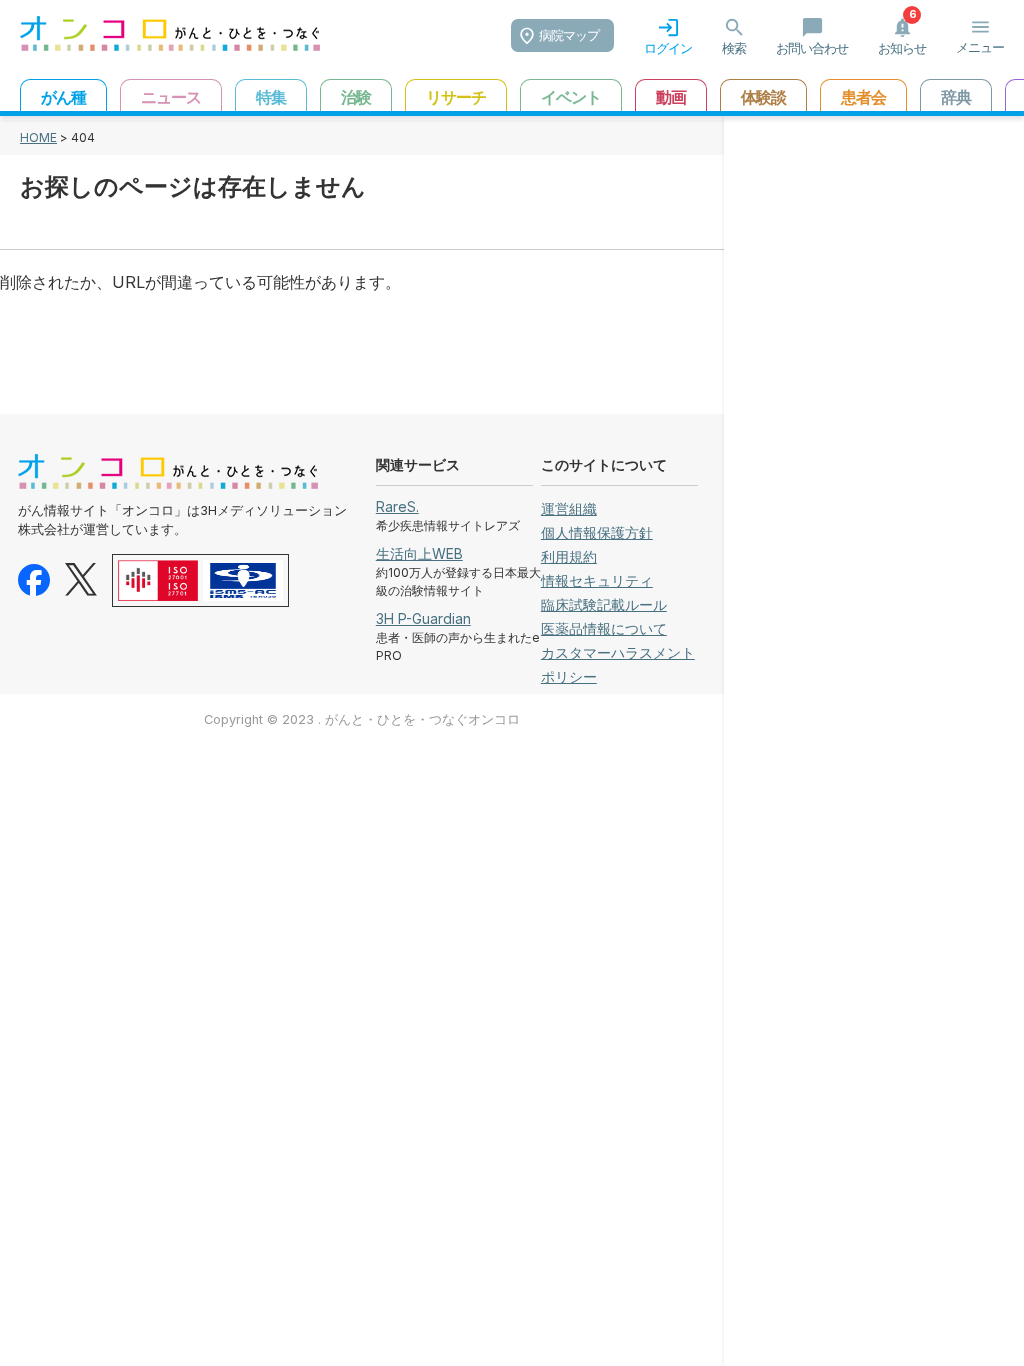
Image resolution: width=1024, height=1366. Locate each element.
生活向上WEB (419, 553)
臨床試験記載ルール (604, 604)
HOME (38, 137)
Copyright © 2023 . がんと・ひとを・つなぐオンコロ (362, 719)
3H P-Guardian (423, 618)
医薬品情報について (604, 628)
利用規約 (569, 556)
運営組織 (569, 508)
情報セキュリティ (597, 580)
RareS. (397, 506)
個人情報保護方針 (597, 532)
